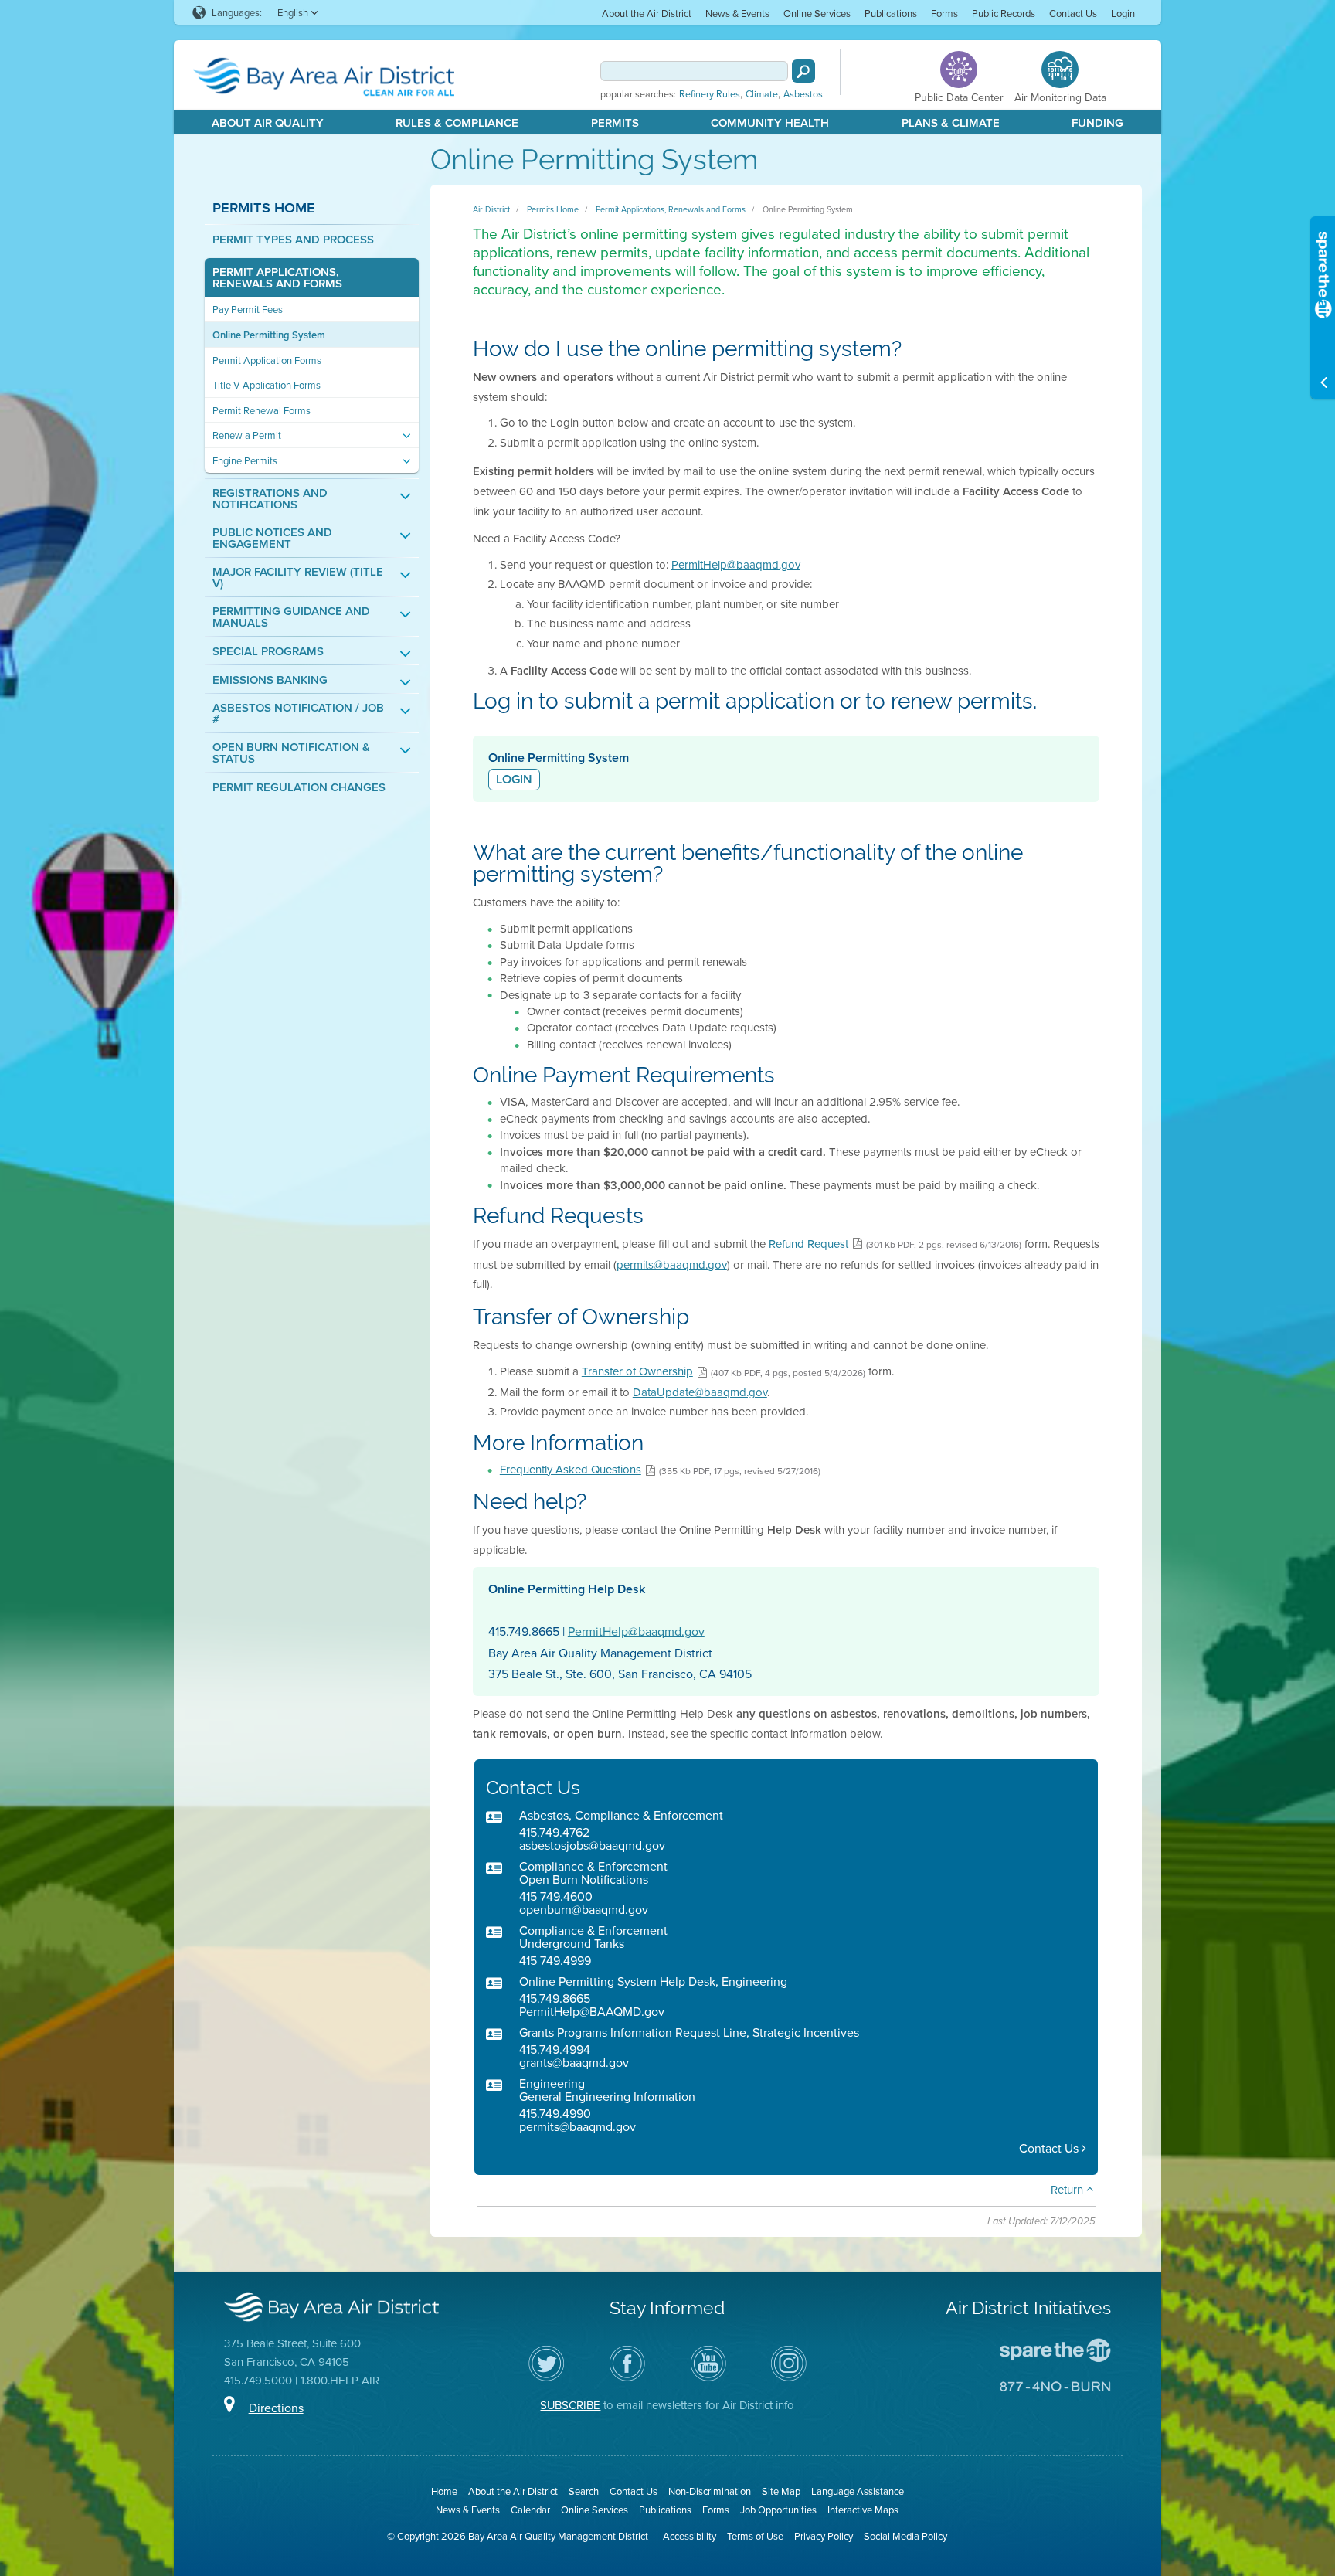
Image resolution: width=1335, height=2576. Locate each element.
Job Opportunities (778, 2510)
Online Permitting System (269, 335)
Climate (762, 94)
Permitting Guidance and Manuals (291, 617)
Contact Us (1073, 13)
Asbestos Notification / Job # (298, 713)
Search (584, 2491)
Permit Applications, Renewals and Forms (277, 277)
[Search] (803, 71)
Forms (944, 13)
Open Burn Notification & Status (291, 753)
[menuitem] (647, 13)
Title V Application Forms (267, 385)
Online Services (817, 13)
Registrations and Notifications (270, 498)
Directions (276, 2408)
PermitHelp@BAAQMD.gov (592, 2011)
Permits (615, 122)
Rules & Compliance (457, 122)
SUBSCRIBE (570, 2405)
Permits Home (264, 207)
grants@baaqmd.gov (574, 2062)
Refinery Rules (710, 94)
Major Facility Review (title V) (298, 577)
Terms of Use (755, 2536)
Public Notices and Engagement (272, 538)
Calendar (530, 2510)
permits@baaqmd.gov (672, 1264)
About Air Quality (268, 122)
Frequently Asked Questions (571, 1469)
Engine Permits (245, 461)
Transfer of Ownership (637, 1371)
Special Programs (268, 651)
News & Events (737, 13)
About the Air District (647, 13)
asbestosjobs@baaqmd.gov (592, 1845)
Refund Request (808, 1244)
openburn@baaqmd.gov (584, 1909)
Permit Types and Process (293, 239)
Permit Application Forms (267, 360)
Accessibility (690, 2536)
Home (444, 2491)
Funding (1097, 122)
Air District (491, 209)
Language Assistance (858, 2491)
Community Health (770, 122)
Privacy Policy (824, 2536)
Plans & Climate (951, 122)
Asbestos (803, 94)
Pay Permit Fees (248, 309)
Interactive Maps (863, 2510)
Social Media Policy (905, 2536)
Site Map (781, 2491)
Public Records (1004, 13)
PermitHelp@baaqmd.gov (736, 564)
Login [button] (514, 779)
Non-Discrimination (710, 2491)
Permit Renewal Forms (262, 411)
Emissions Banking (270, 680)
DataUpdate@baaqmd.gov (700, 1392)
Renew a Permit (247, 435)
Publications (891, 13)
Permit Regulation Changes (299, 787)
